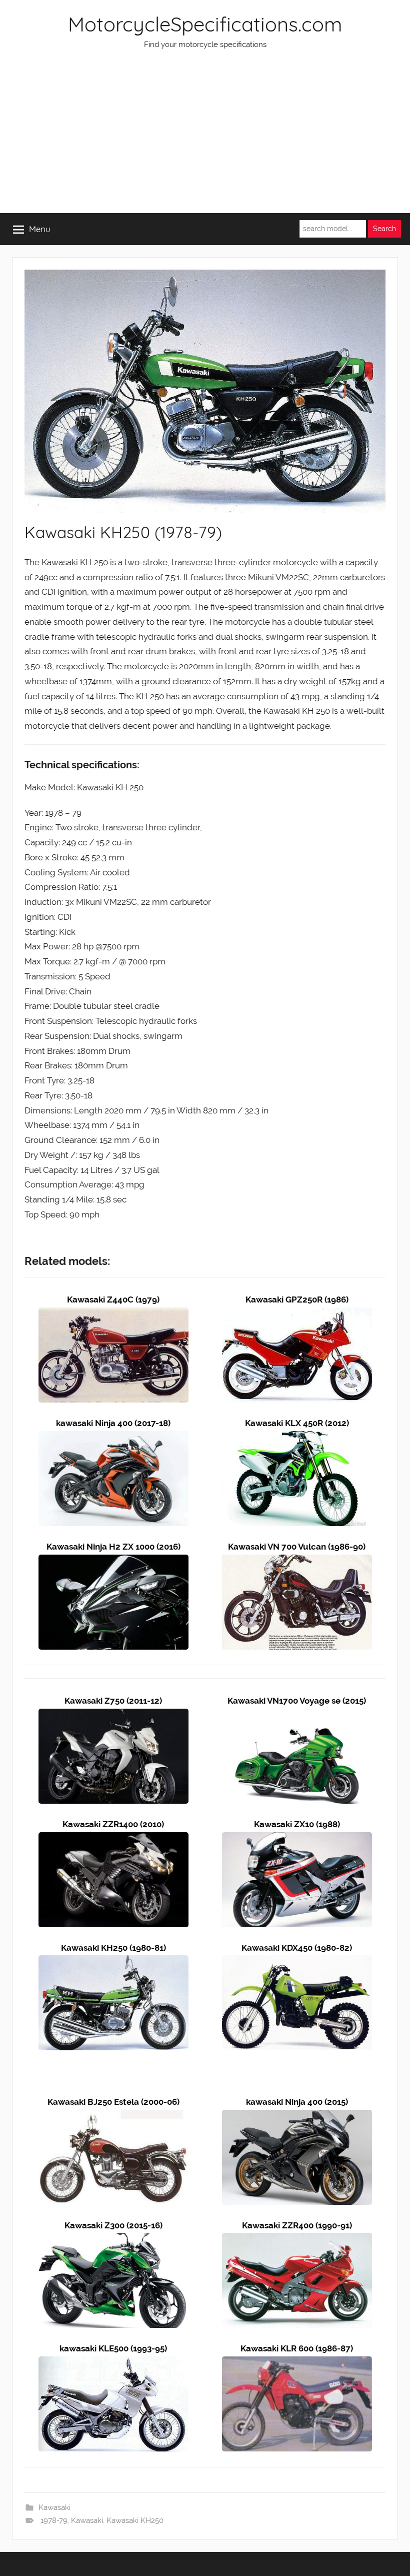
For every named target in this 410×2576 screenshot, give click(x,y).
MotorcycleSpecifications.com (205, 24)
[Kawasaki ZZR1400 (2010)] (113, 1839)
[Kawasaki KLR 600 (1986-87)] (297, 2363)
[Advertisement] (205, 138)
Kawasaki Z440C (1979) (113, 1300)
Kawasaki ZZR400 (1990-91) (297, 2225)
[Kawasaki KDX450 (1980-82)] (297, 1962)
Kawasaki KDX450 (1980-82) (297, 1948)
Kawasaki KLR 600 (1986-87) (297, 2348)
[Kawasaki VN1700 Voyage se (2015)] (297, 1716)
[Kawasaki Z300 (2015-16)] (113, 2240)
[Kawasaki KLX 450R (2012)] (297, 1438)
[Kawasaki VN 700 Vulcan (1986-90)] (297, 1562)
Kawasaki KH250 (135, 2520)
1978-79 (54, 2520)
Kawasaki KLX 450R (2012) (297, 1423)
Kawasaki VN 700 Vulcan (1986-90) (297, 1547)
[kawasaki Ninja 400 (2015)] (297, 2117)
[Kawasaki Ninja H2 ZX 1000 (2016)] (113, 1562)
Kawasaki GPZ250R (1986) (297, 1300)
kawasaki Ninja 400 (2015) (297, 2102)
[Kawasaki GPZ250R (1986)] (297, 1315)
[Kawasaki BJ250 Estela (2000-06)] (113, 2117)
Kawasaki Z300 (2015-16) (113, 2225)
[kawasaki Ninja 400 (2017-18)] (113, 1438)
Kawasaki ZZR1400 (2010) (113, 1824)
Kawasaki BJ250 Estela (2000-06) (113, 2102)
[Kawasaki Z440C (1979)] (113, 1315)
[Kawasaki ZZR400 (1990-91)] (297, 2240)
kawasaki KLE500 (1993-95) (113, 2348)
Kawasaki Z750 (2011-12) (113, 1701)
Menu (40, 229)
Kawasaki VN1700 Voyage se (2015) (297, 1701)
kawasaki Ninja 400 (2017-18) (113, 1423)
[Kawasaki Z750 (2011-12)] (113, 1716)
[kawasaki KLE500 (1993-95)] (113, 2363)
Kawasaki (54, 2507)
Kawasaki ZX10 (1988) (297, 1824)
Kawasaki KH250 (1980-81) (113, 1948)
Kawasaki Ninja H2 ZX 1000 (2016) (113, 1547)
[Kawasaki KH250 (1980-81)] (113, 1962)
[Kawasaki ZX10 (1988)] (297, 1839)
